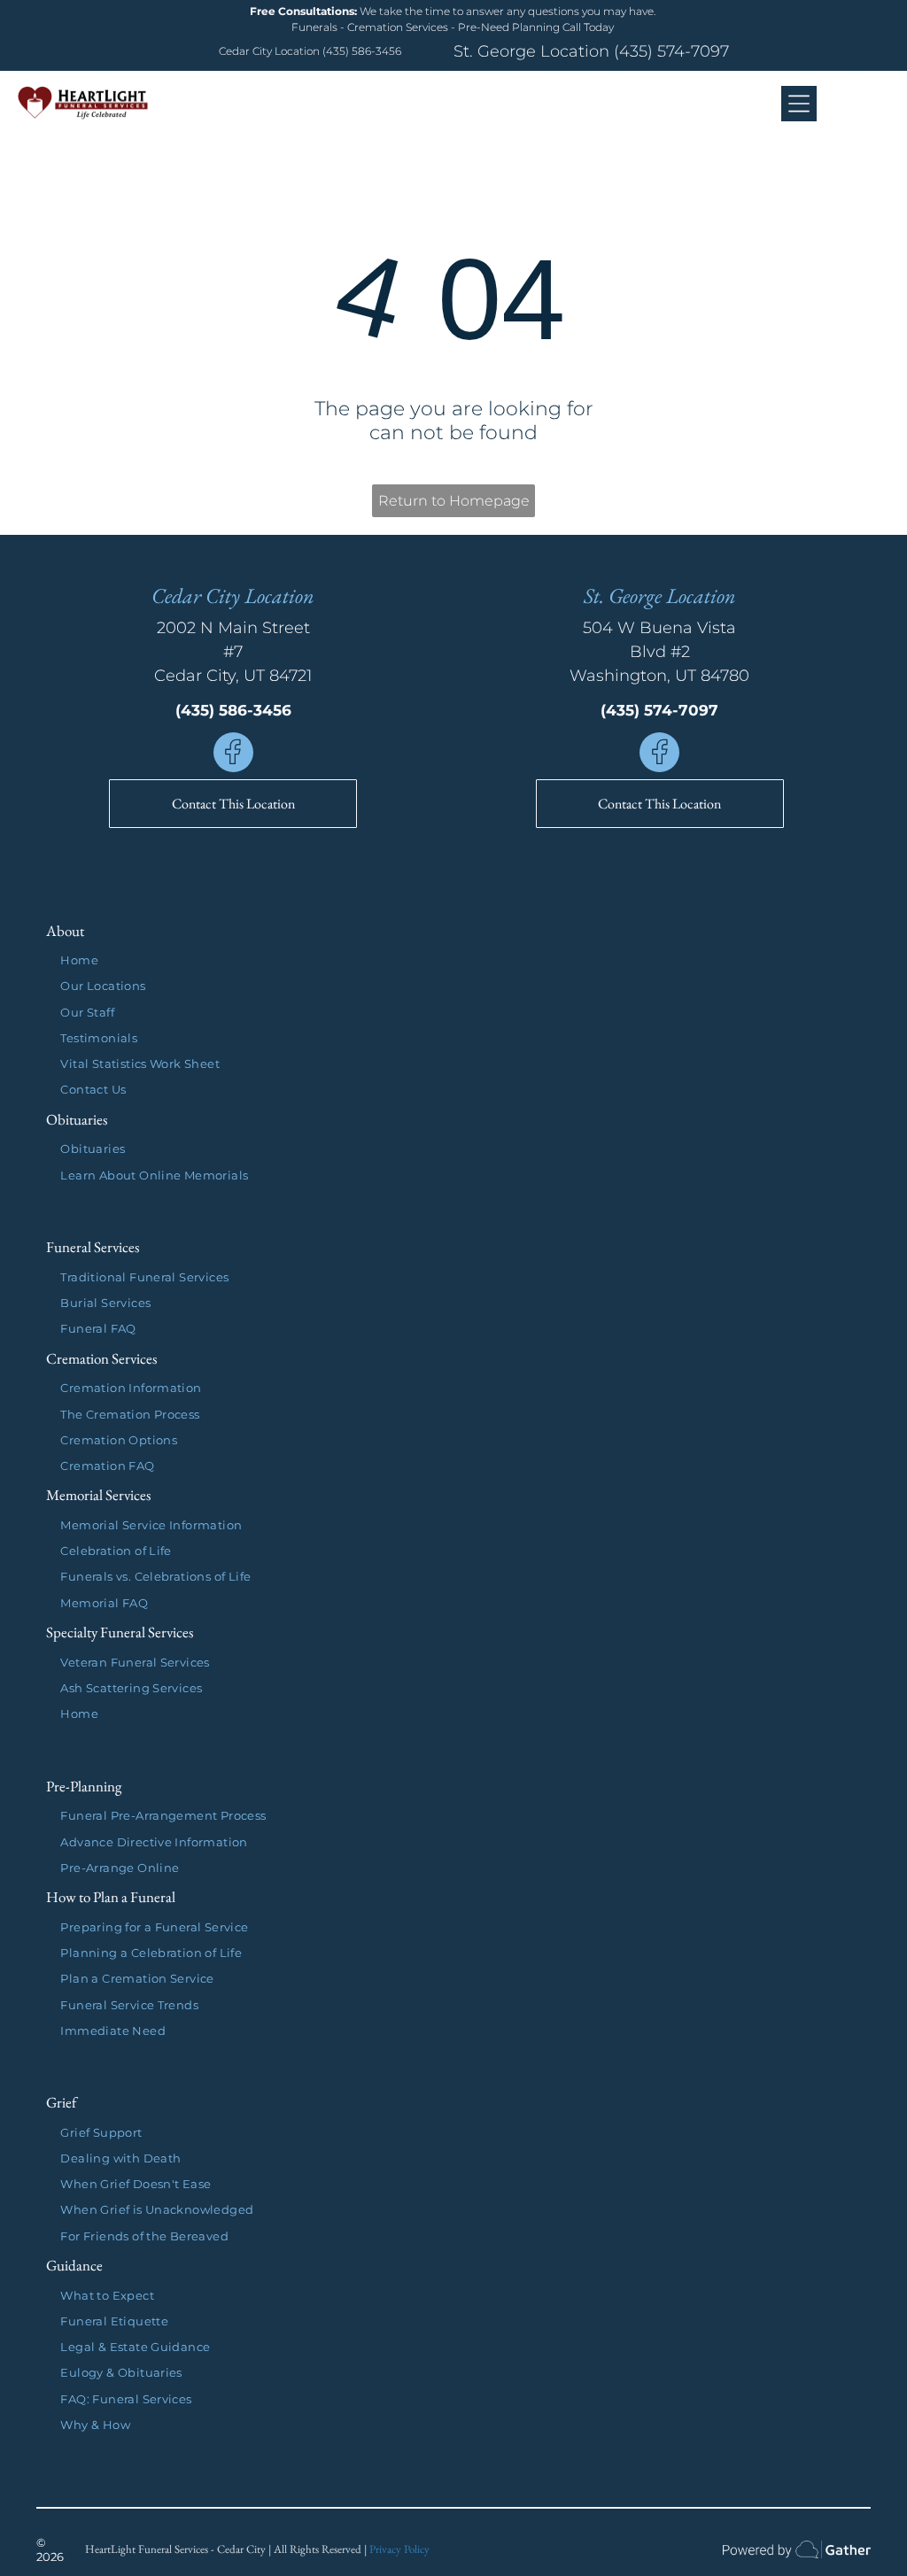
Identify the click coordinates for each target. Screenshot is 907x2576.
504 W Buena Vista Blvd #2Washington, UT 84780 (659, 652)
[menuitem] (460, 960)
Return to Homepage (454, 501)
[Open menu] (799, 104)
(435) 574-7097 (671, 51)
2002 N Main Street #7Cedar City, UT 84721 (233, 652)
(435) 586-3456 (233, 710)
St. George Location (531, 51)
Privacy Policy (399, 2549)
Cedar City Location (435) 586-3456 (310, 51)
